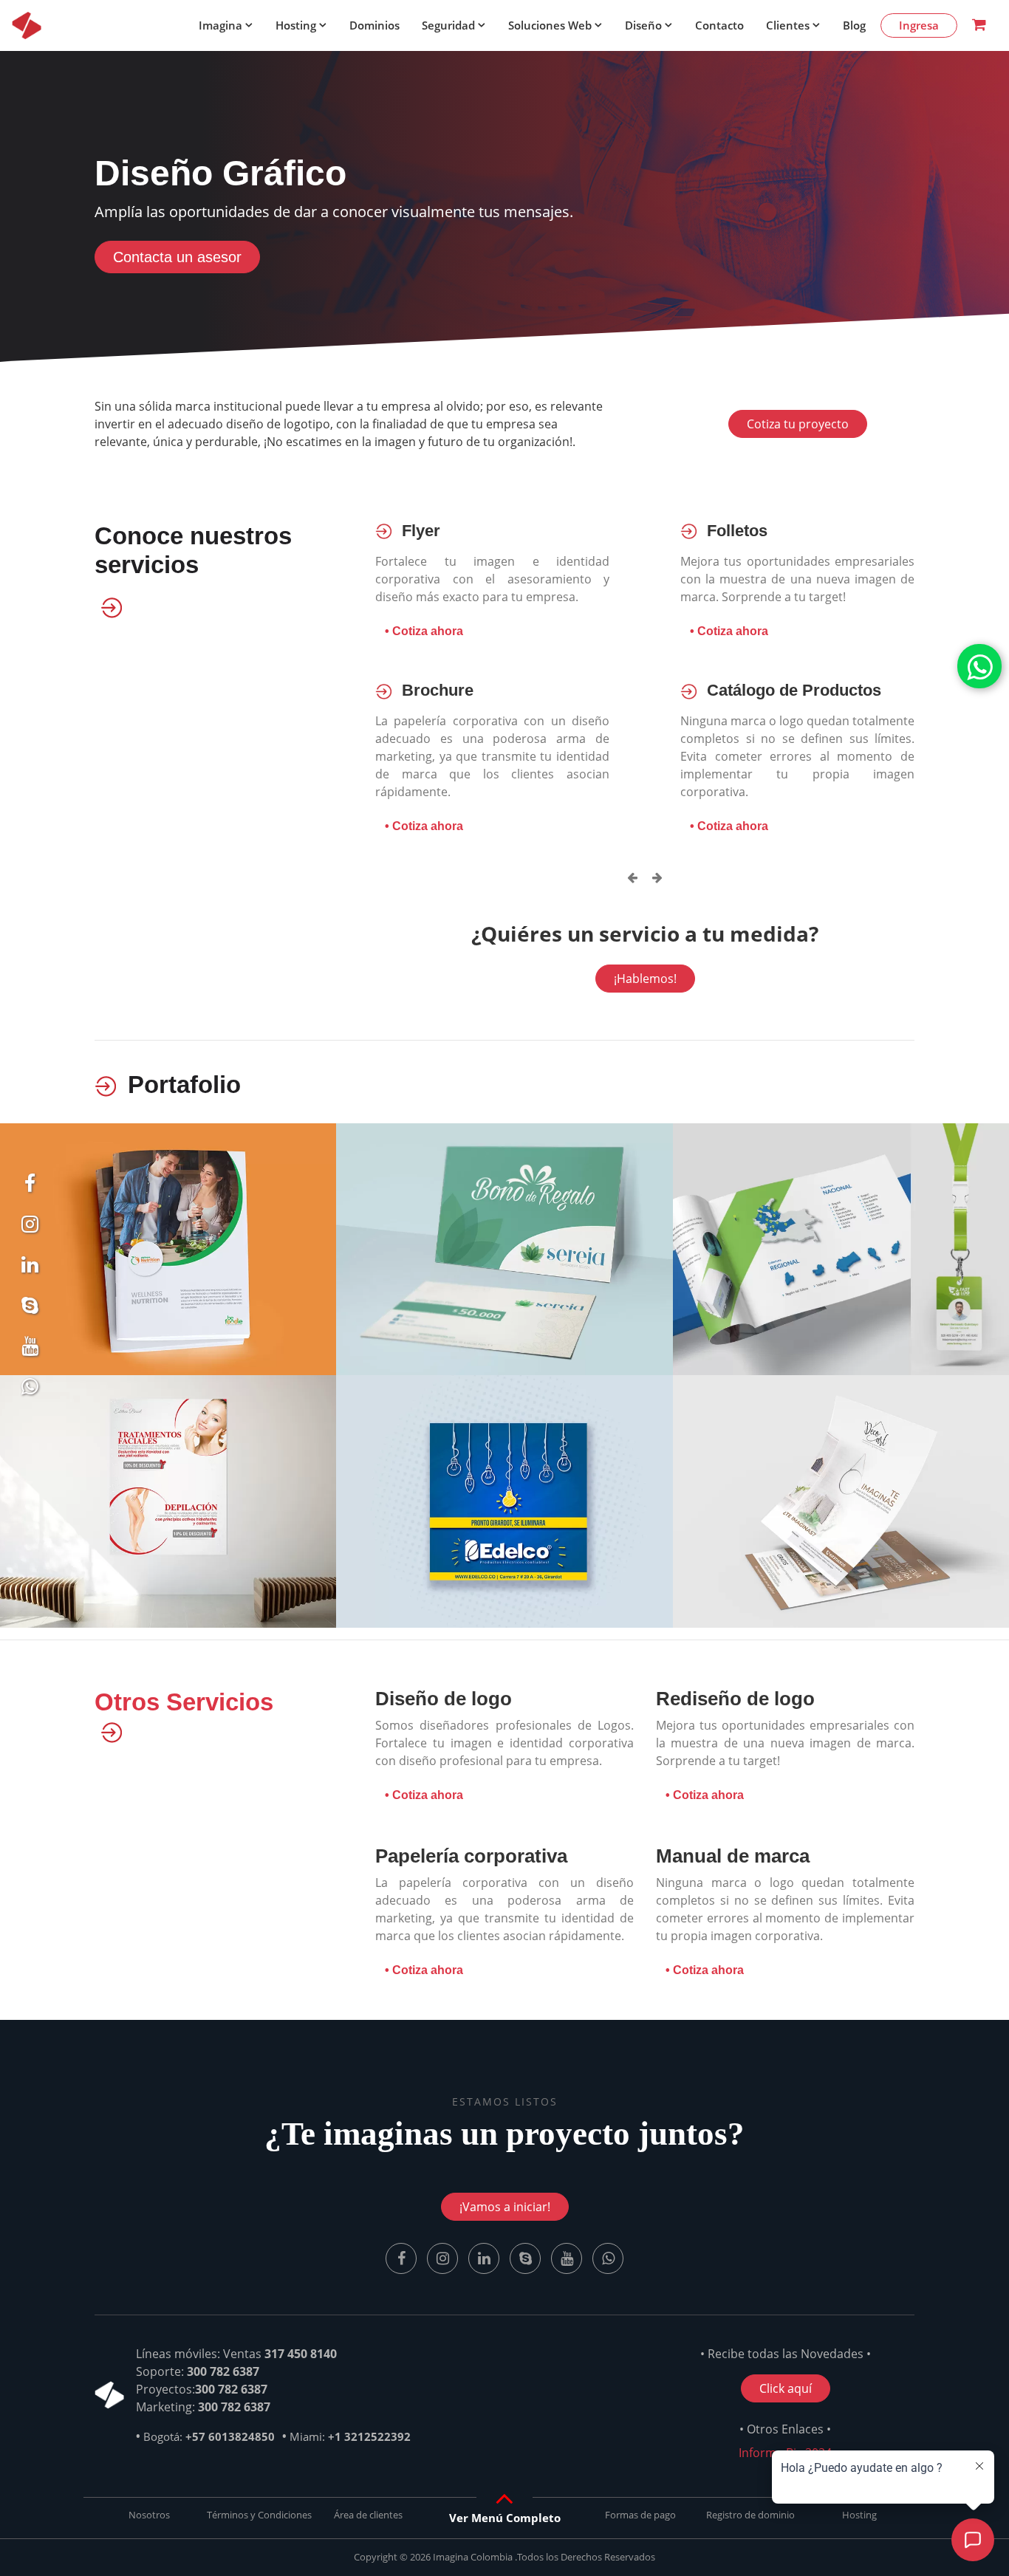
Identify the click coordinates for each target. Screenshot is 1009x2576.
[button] (505, 2518)
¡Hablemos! (645, 979)
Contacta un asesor (177, 257)
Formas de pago (640, 2515)
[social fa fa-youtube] (568, 2258)
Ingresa (919, 25)
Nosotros (149, 2515)
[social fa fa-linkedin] (30, 1268)
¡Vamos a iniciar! (505, 2207)
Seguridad (448, 25)
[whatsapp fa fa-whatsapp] (979, 666)
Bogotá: (209, 2436)
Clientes (788, 25)
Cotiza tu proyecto (798, 424)
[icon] (27, 25)
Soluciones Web (550, 25)
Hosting (296, 25)
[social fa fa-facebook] (30, 1187)
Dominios (374, 25)
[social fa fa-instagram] (30, 1227)
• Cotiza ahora (424, 631)
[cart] (979, 25)
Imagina (220, 25)
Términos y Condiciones (259, 2515)
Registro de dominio (750, 2515)
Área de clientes (368, 2515)
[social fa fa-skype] (30, 1309)
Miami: (350, 2436)
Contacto (719, 25)
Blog (854, 25)
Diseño (643, 25)
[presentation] (632, 877)
